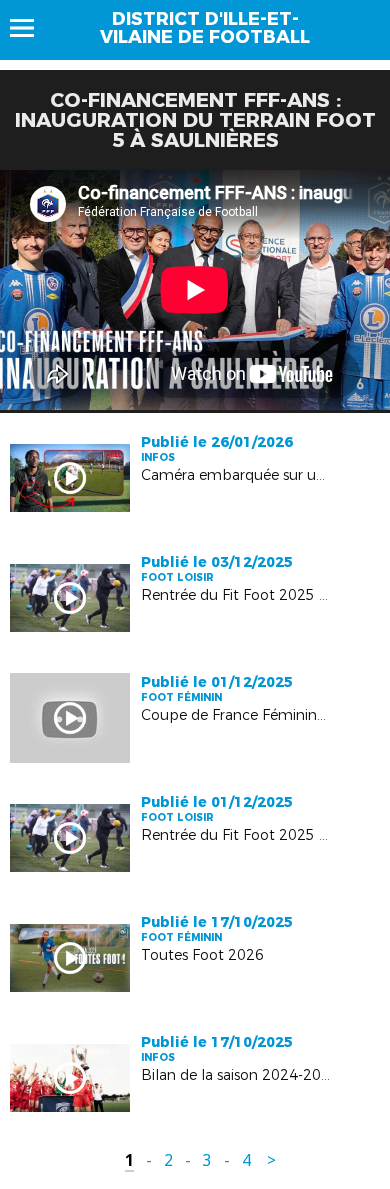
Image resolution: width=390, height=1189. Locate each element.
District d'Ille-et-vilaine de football (205, 28)
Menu (31, 28)
